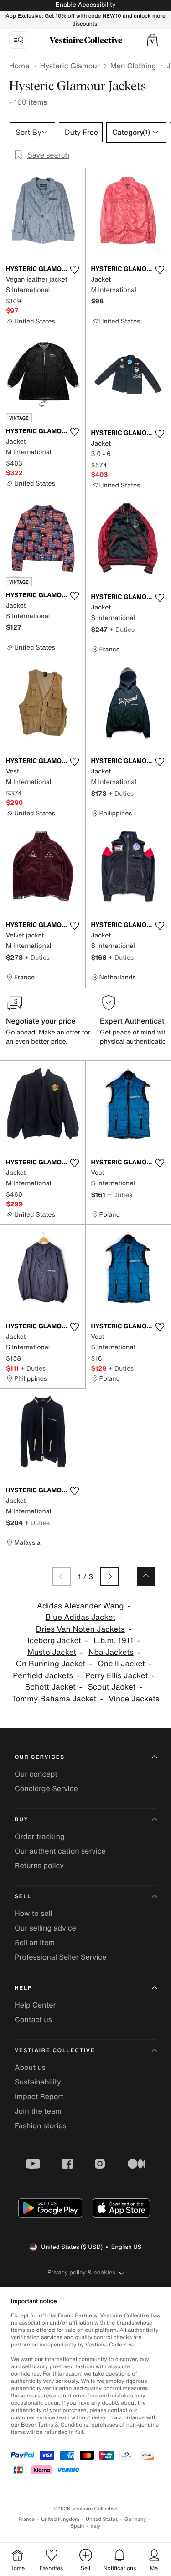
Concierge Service (46, 1788)
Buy (21, 1820)
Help (23, 1988)
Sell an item (35, 1942)
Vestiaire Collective (55, 2051)
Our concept (36, 1774)
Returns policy (39, 1865)
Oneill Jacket (121, 1664)
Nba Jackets (111, 1652)
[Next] (109, 1577)
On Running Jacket (50, 1664)
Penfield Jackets (43, 1676)
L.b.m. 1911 (113, 1641)
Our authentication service (60, 1851)
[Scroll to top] (146, 1577)
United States (102, 2519)
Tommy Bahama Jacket (54, 1699)
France (27, 2519)
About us (30, 2067)
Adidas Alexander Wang (80, 1606)
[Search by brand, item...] (19, 40)
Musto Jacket (52, 1652)
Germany (135, 2519)
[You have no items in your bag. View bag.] (152, 40)
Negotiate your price (41, 1021)
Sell (23, 1897)
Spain (78, 2526)
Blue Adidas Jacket (80, 1617)
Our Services (40, 1757)
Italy (95, 2526)
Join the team (38, 2111)
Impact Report (39, 2096)
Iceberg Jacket (54, 1641)
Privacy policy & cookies (81, 2272)
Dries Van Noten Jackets (80, 1629)
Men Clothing (133, 66)
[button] (152, 40)
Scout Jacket (112, 1687)
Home (19, 66)
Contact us (33, 2019)
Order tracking (40, 1836)
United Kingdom (60, 2519)
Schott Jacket (50, 1687)
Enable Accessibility (85, 5)
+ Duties (122, 629)
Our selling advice (45, 1928)
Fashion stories (41, 2125)
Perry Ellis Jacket (117, 1676)
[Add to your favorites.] (75, 270)
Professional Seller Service (60, 1957)
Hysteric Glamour (70, 66)
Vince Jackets (134, 1699)
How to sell (34, 1913)
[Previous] (62, 1577)
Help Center (35, 2005)
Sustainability (38, 2082)
